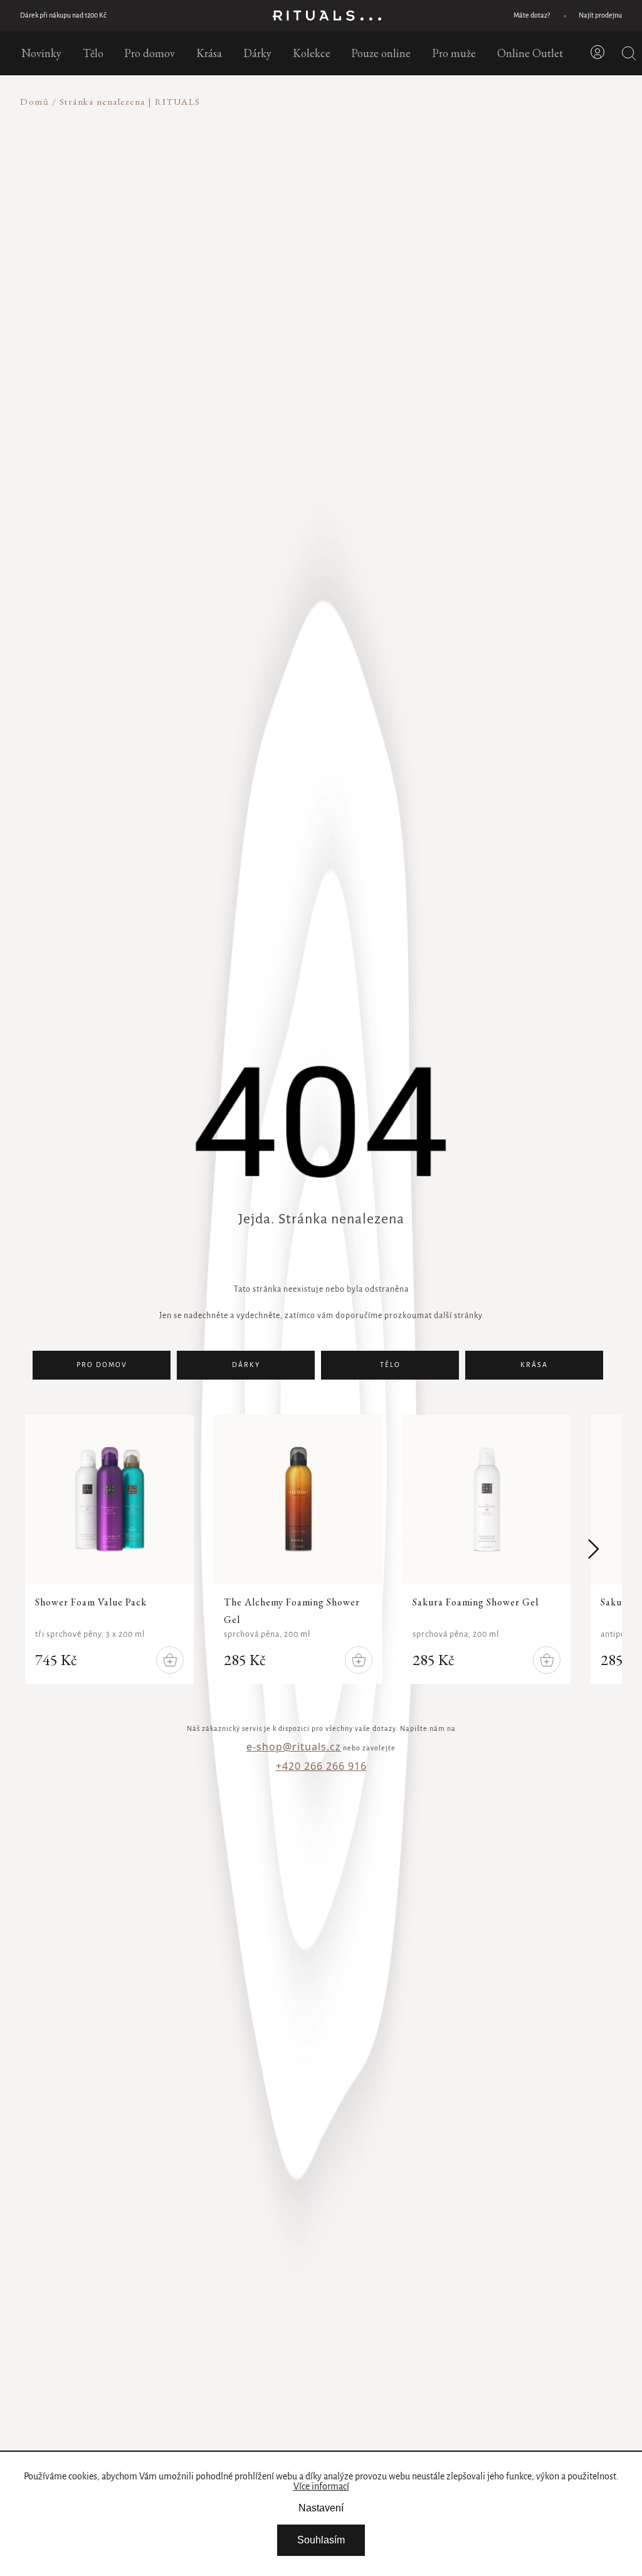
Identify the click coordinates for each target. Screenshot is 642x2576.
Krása (534, 1365)
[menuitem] (41, 53)
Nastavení (321, 2508)
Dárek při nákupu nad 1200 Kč (63, 16)
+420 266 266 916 (321, 1766)
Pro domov (102, 1365)
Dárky (246, 1365)
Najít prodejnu (600, 16)
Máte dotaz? (532, 16)
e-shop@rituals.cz (294, 1747)
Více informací (321, 2487)
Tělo (390, 1365)
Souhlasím (321, 2540)
